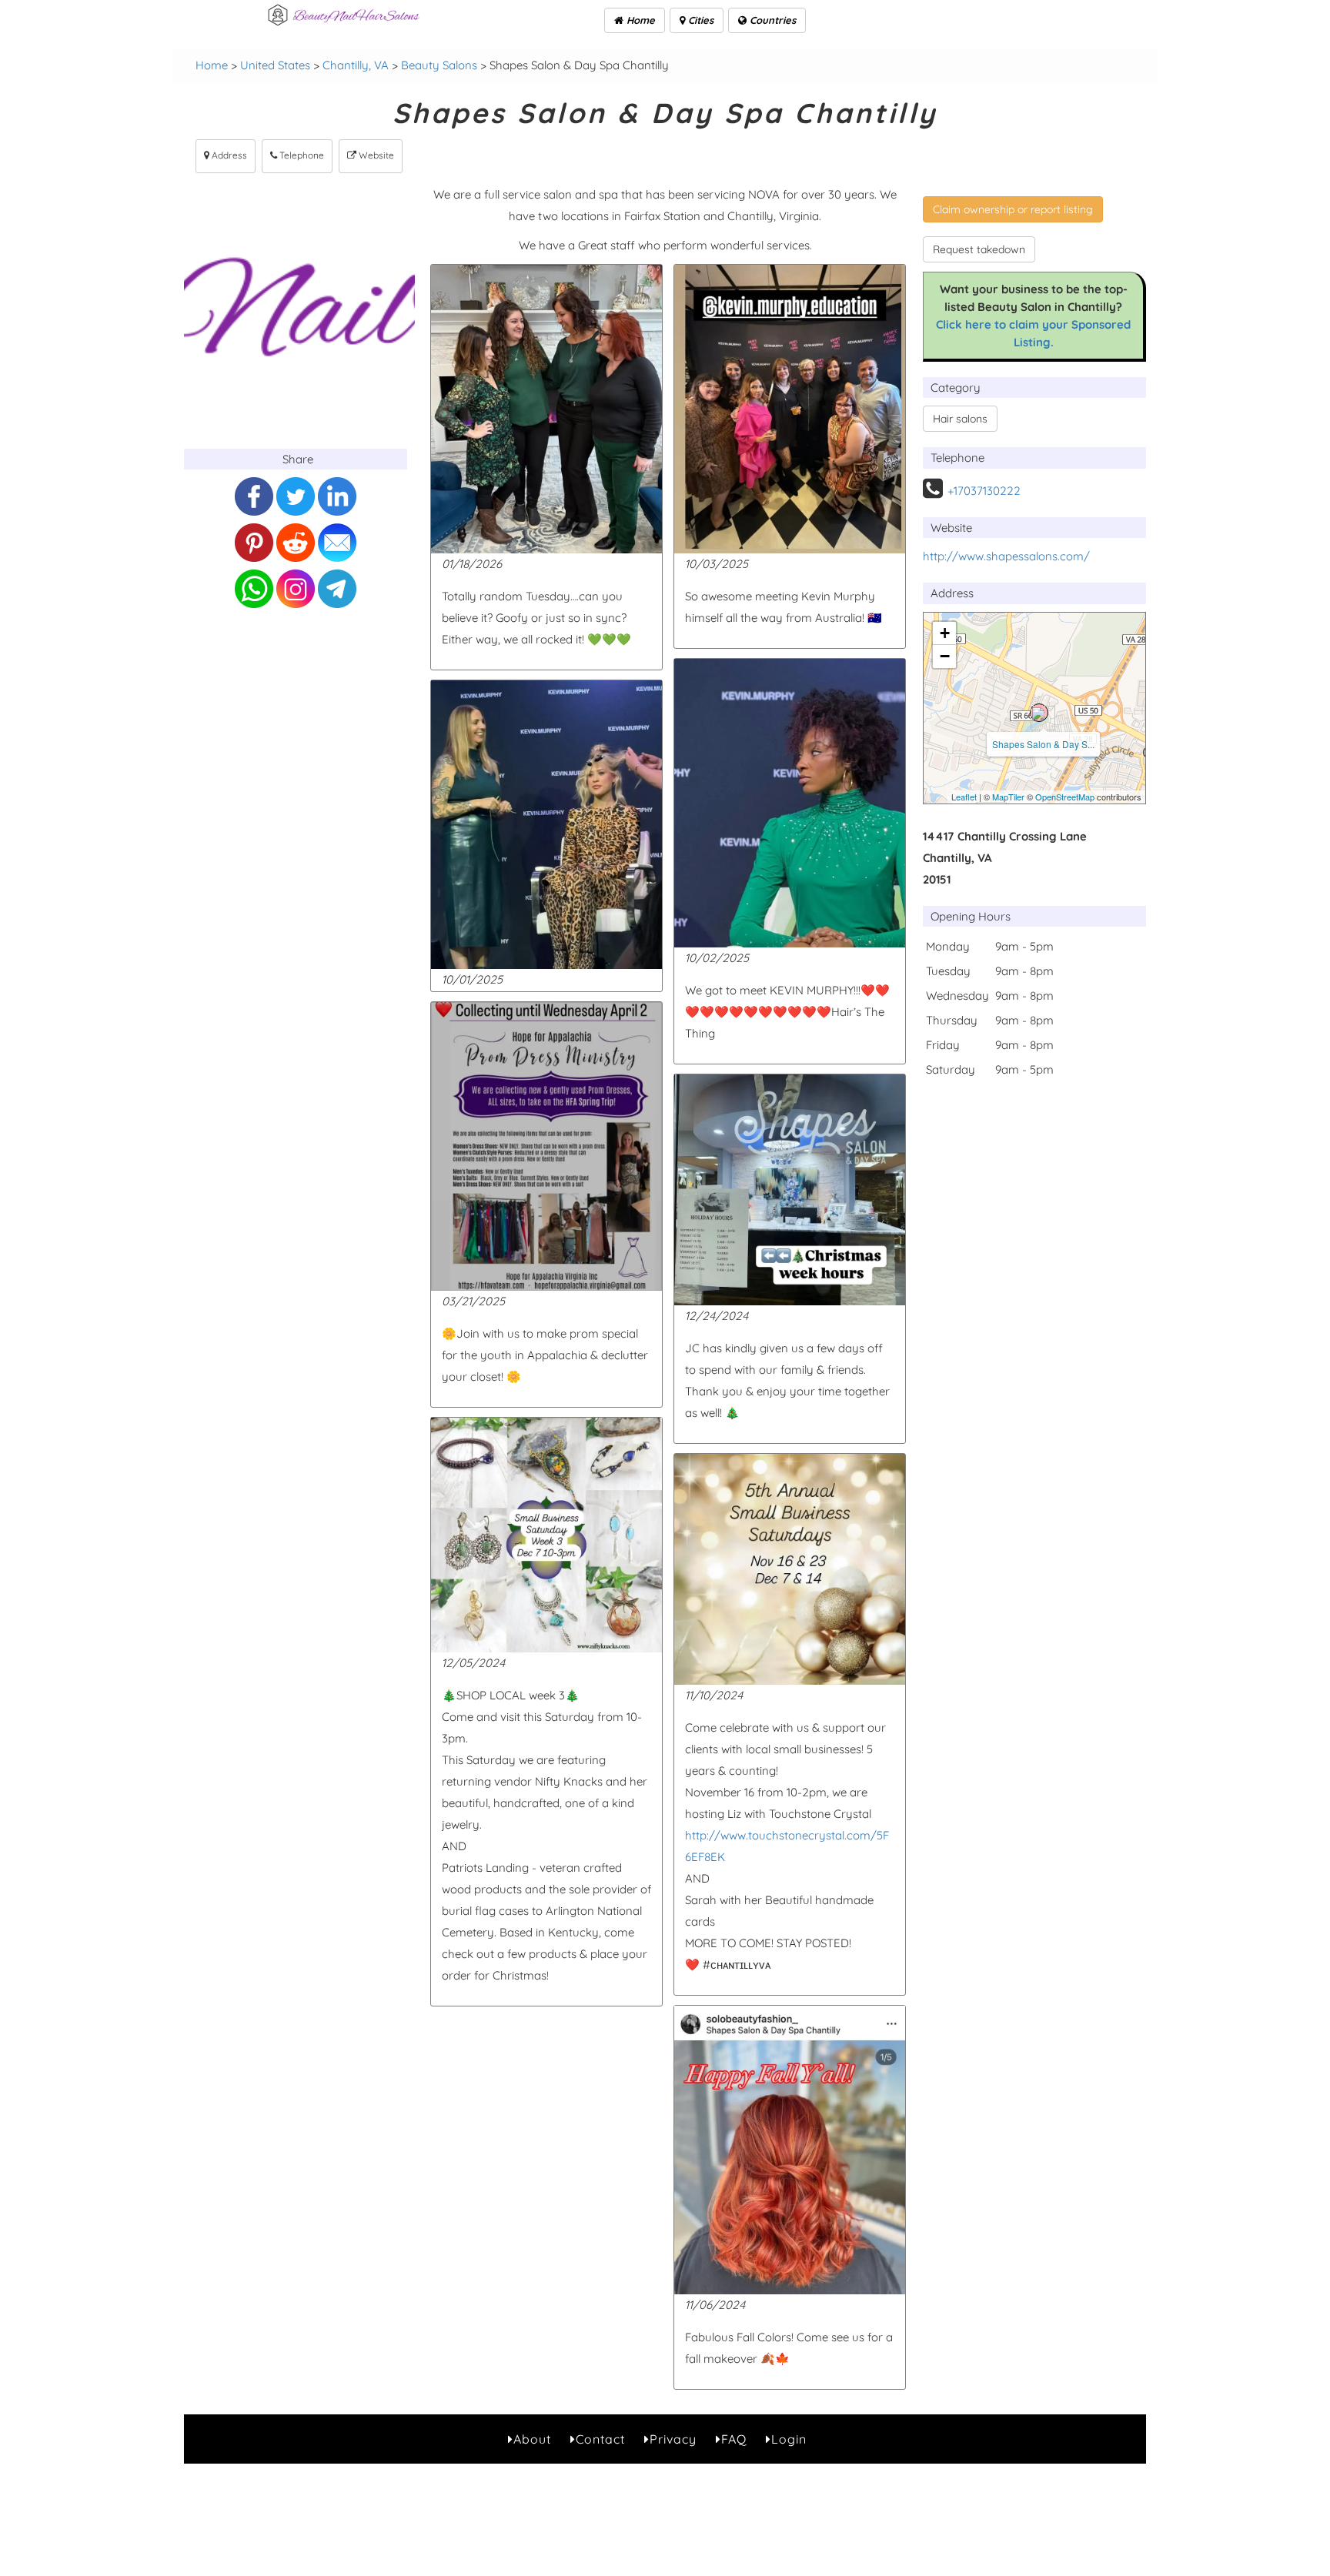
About (532, 2439)
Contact (600, 2439)
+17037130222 (984, 491)
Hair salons (960, 419)
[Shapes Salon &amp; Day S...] (1039, 713)
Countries (771, 20)
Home (639, 20)
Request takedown (979, 249)
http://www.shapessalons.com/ (1006, 556)
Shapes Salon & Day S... (1043, 744)
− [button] (945, 656)
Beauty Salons (439, 65)
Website (375, 155)
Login (789, 2439)
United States (275, 65)
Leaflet (964, 797)
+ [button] (945, 633)
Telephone (301, 155)
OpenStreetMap (1065, 797)
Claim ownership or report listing (1013, 209)
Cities (699, 20)
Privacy (673, 2439)
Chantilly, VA (356, 65)
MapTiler (1008, 797)
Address (228, 155)
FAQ (734, 2439)
